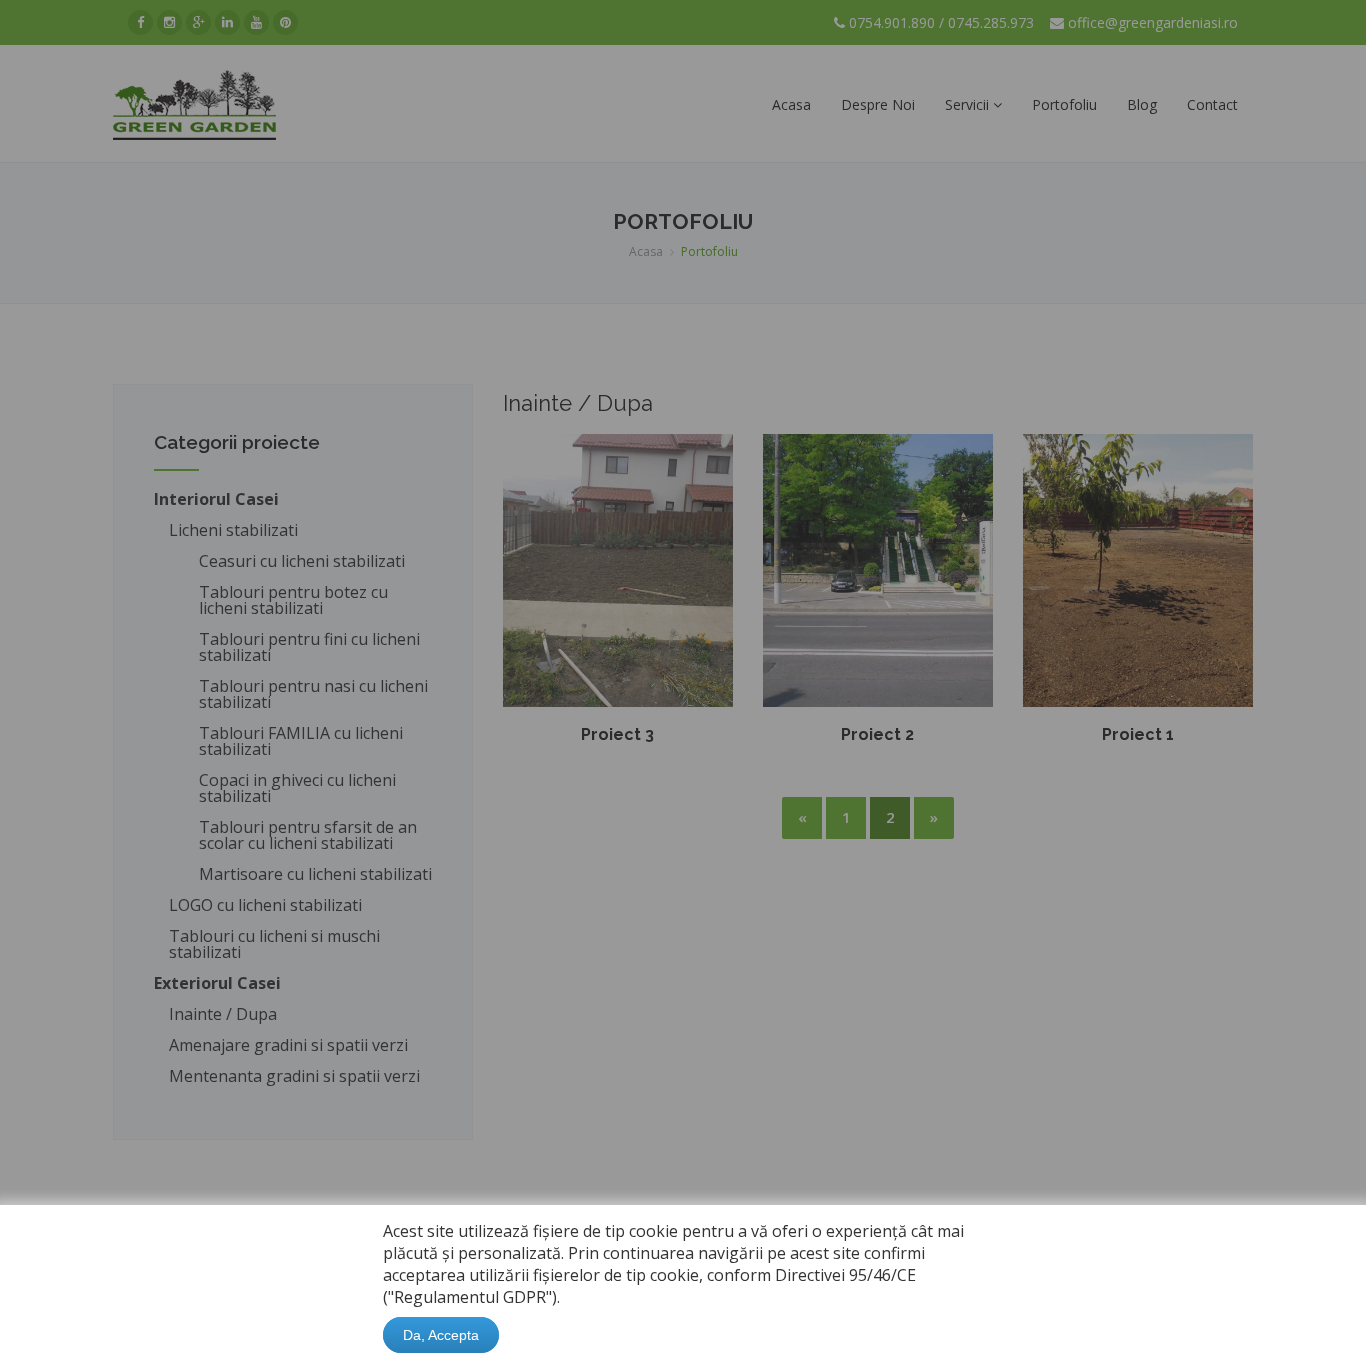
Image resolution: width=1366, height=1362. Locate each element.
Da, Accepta (441, 1335)
